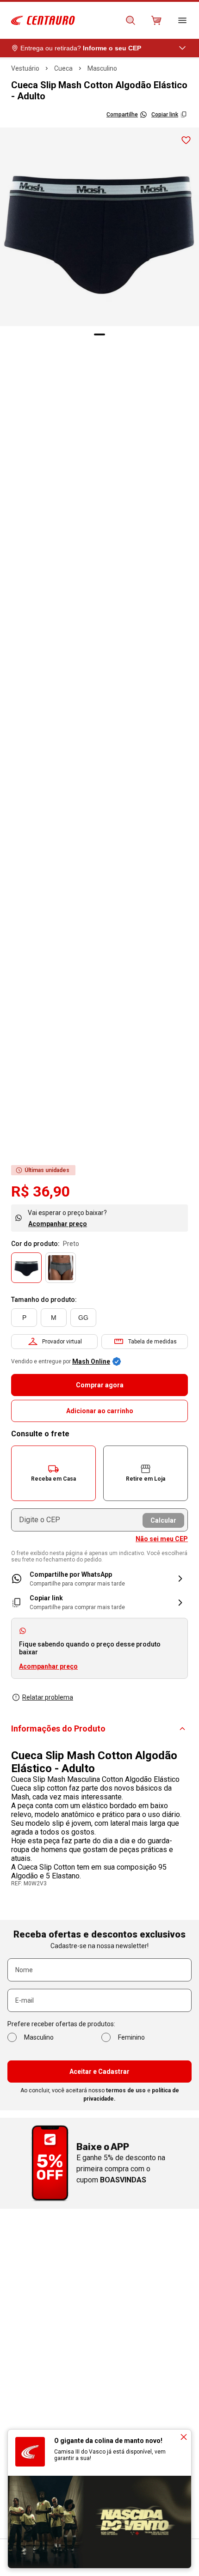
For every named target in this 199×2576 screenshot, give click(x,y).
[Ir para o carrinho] (156, 20)
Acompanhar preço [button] (48, 1666)
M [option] (54, 1318)
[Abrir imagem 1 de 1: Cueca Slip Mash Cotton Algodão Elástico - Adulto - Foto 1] (99, 227)
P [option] (24, 1318)
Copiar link (165, 115)
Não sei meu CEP (162, 1539)
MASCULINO (102, 68)
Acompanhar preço (58, 1224)
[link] (99, 1579)
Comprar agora (100, 1385)
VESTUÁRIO (25, 68)
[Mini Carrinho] (156, 20)
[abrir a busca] (131, 20)
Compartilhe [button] (122, 115)
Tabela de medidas (152, 1342)
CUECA (63, 68)
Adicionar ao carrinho (100, 1411)
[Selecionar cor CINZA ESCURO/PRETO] (61, 1268)
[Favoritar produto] (186, 140)
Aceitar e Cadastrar (99, 2072)
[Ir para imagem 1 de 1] (99, 334)
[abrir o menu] (182, 20)
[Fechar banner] (184, 2437)
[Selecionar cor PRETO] (26, 1268)
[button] (53, 1473)
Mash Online (91, 1361)
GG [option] (83, 1318)
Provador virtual (62, 1342)
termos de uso (126, 2090)
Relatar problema (48, 1697)
